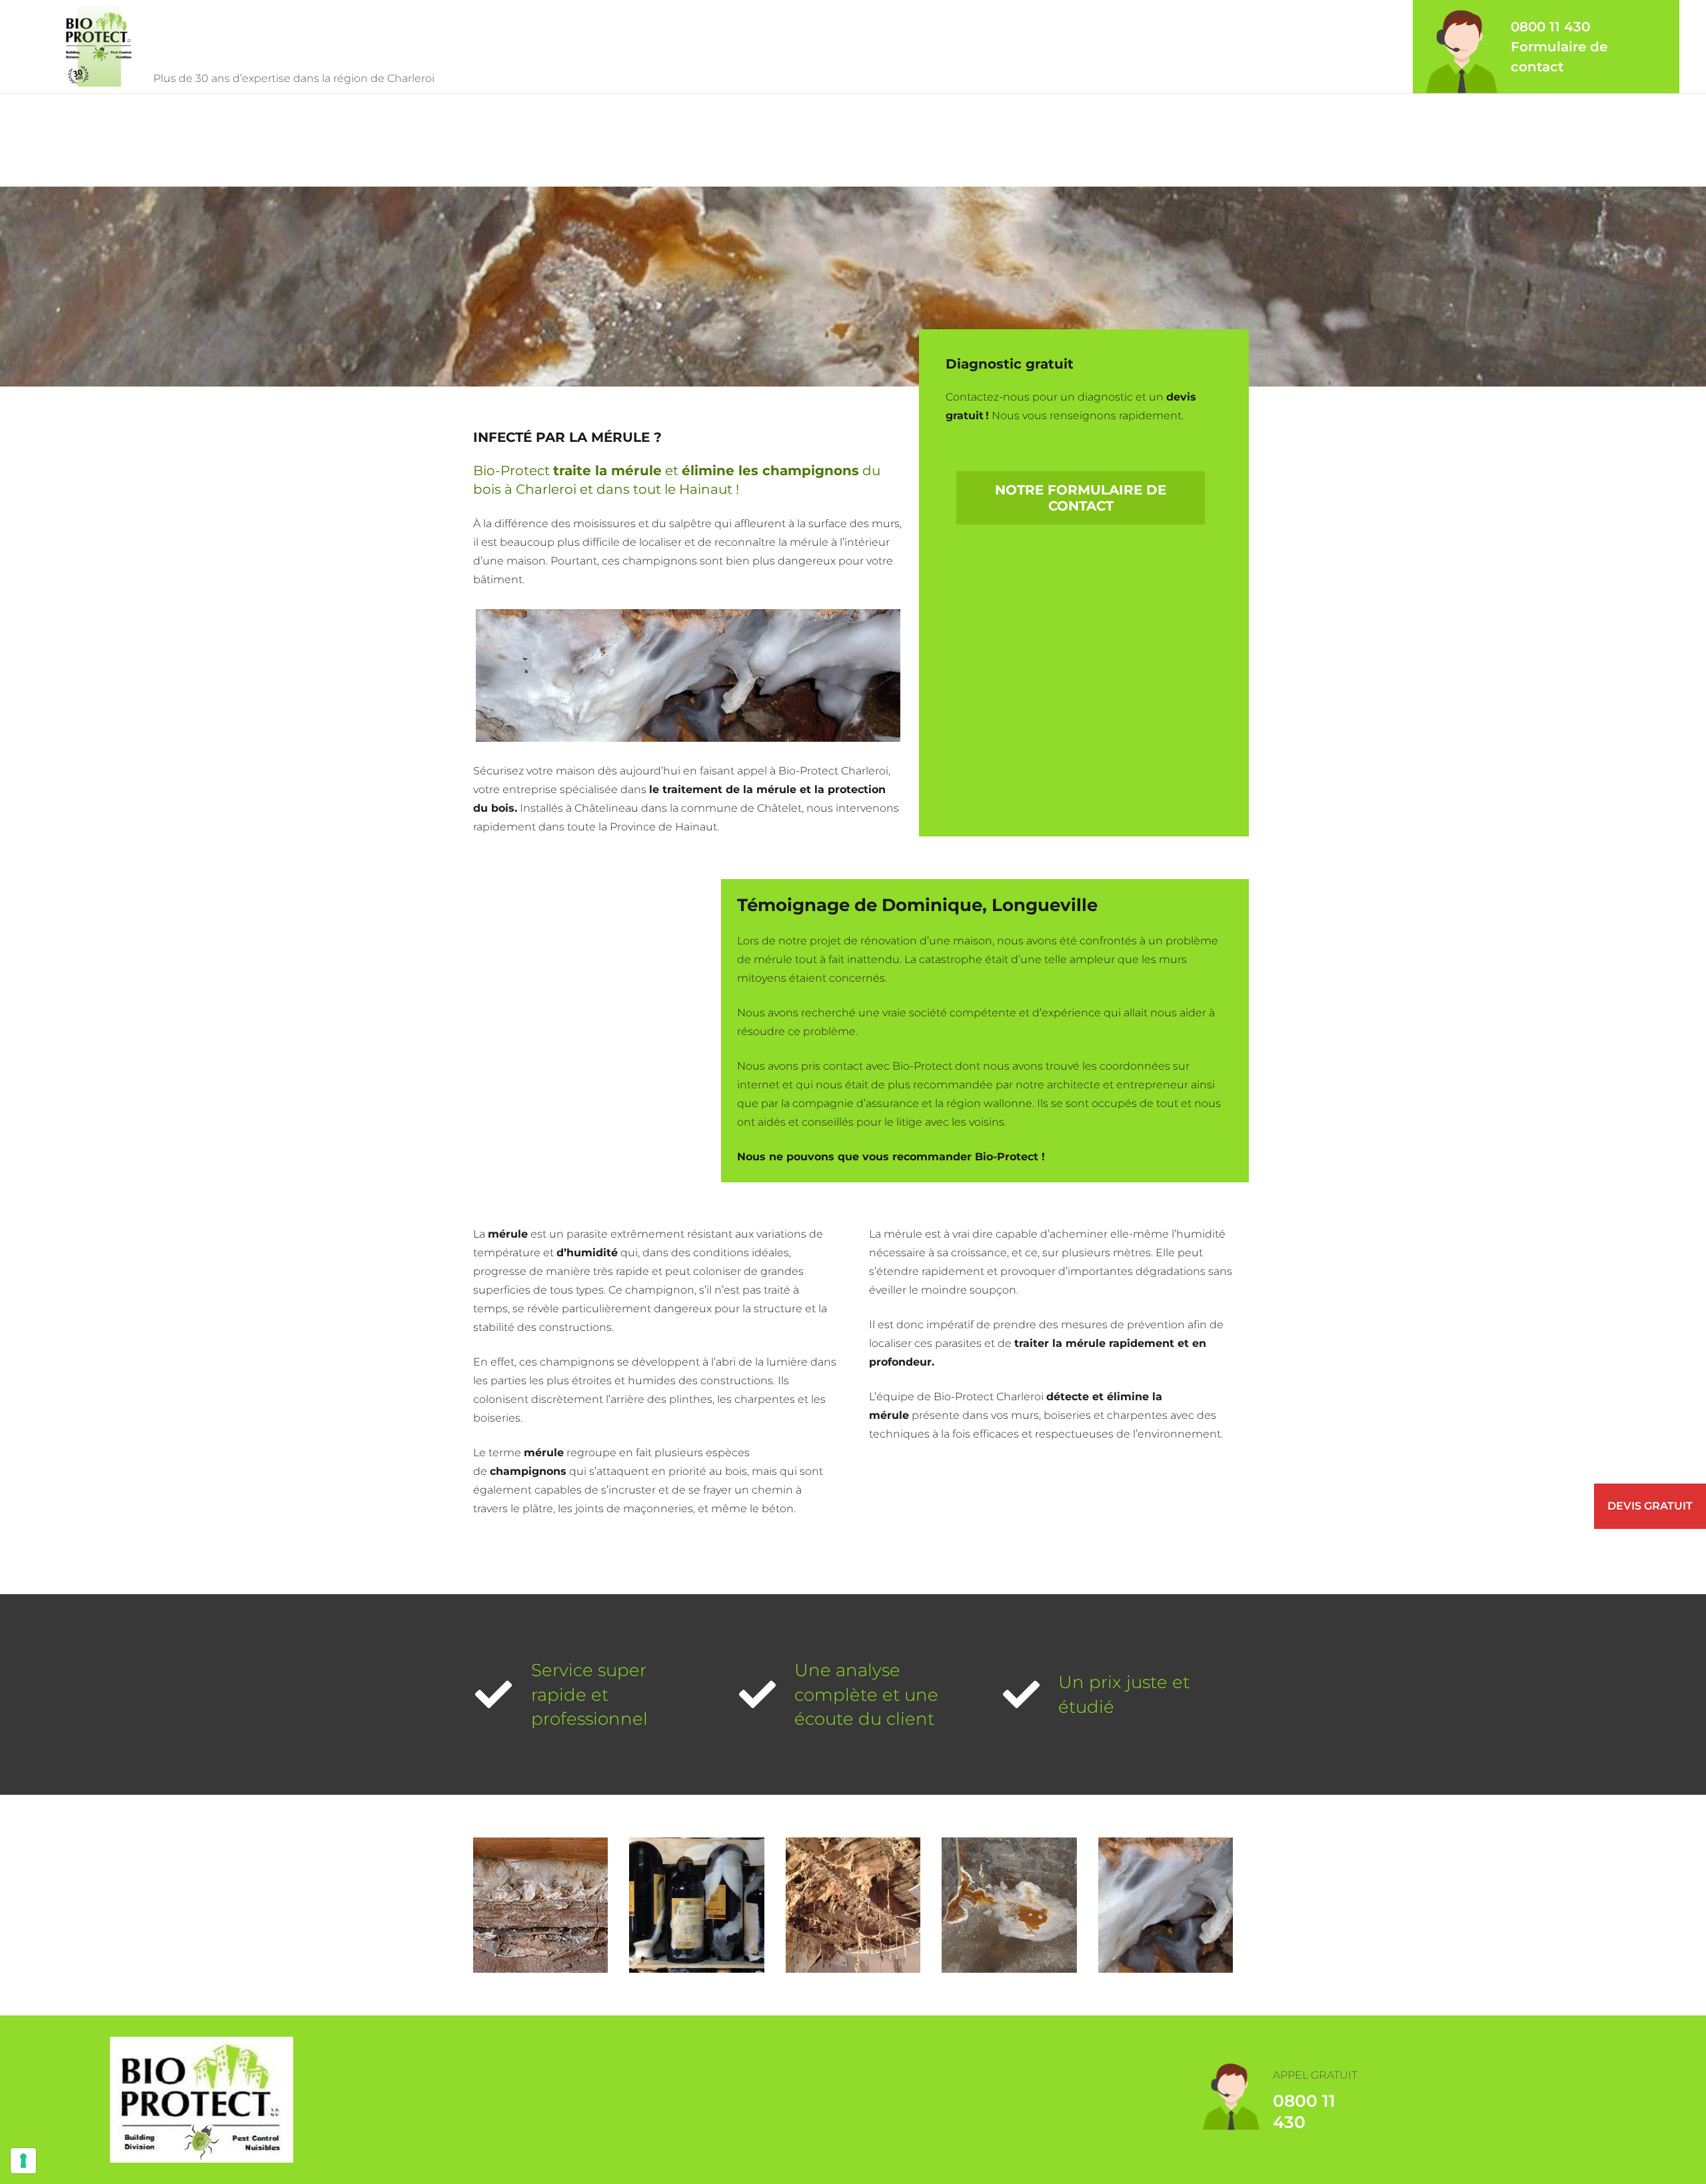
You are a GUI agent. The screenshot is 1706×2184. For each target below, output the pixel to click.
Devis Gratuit (1650, 1506)
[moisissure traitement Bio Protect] (696, 1905)
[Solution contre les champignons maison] (1166, 1905)
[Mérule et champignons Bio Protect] (853, 1905)
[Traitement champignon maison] (540, 1905)
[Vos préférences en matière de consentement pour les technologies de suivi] (23, 2161)
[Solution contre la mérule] (1009, 1905)
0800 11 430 (1550, 27)
